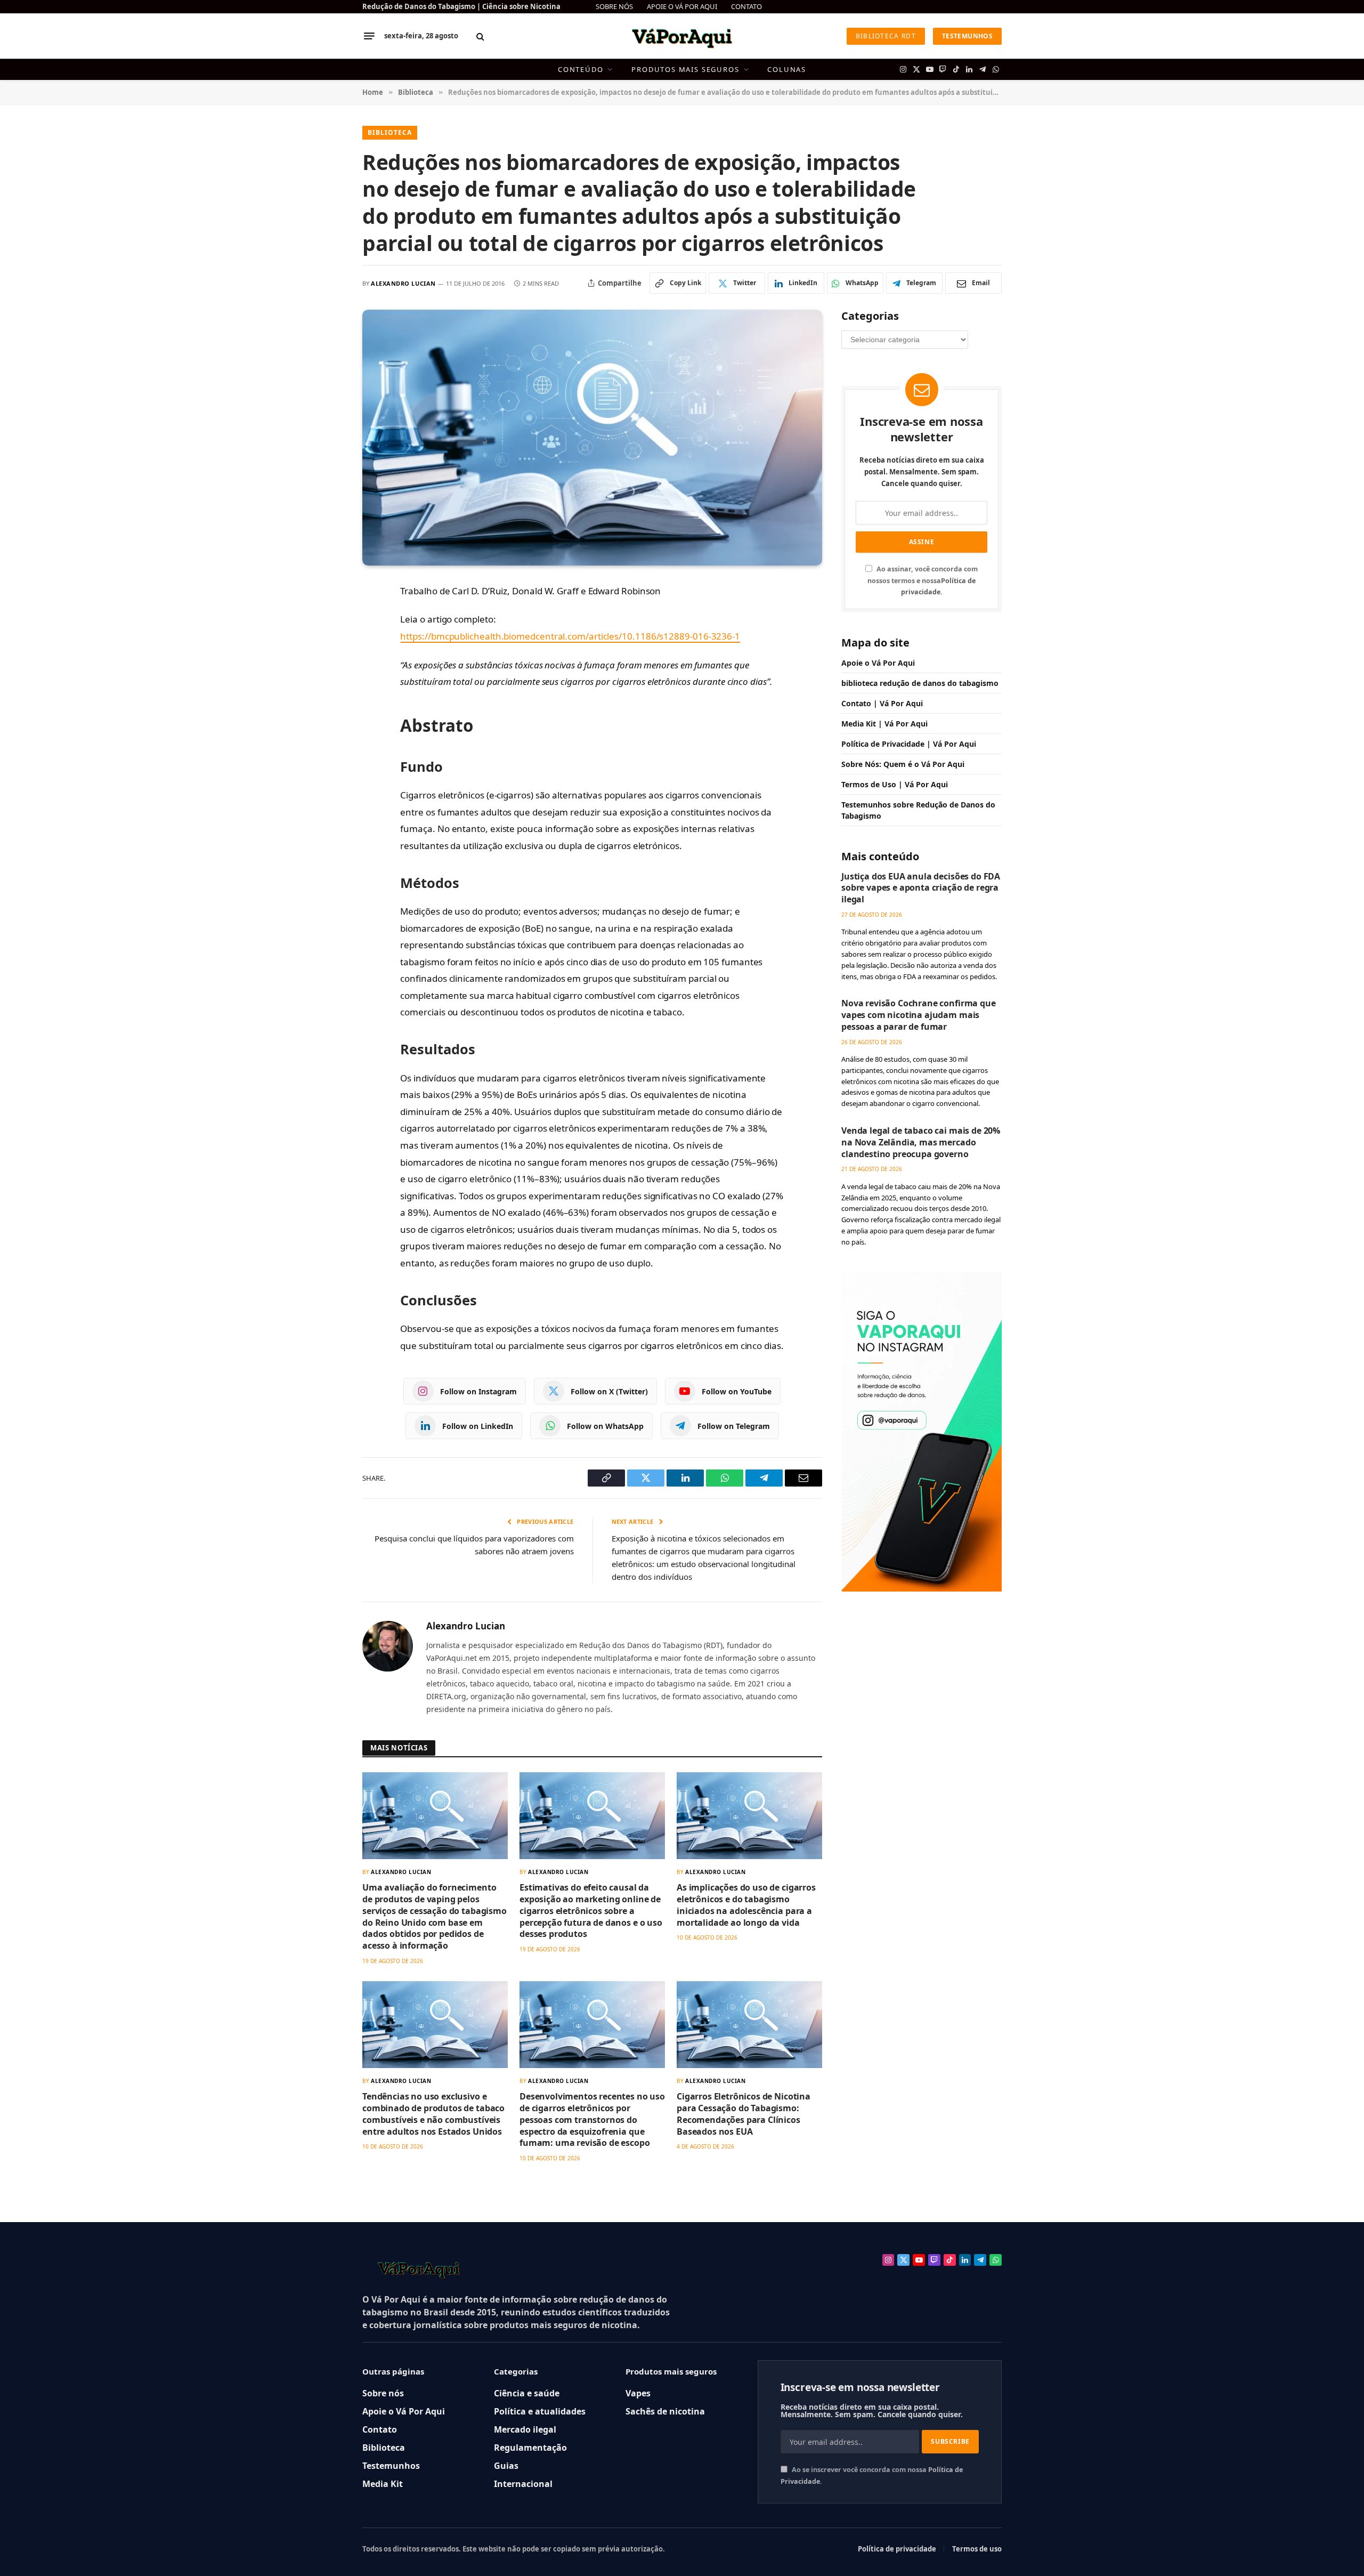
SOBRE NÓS (614, 6)
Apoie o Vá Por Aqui (878, 663)
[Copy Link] (326, 617)
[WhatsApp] (326, 689)
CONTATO (746, 6)
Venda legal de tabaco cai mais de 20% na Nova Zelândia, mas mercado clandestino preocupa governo (921, 1142)
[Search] (480, 36)
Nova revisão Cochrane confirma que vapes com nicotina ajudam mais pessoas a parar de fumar (919, 1015)
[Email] (326, 737)
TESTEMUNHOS (967, 36)
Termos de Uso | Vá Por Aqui (895, 784)
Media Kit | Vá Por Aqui (884, 724)
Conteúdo (581, 69)
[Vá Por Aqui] (682, 36)
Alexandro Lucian (403, 283)
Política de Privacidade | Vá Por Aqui (909, 744)
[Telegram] (326, 713)
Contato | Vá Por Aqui (882, 703)
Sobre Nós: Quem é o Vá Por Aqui (903, 764)
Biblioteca (390, 132)
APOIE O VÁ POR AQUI (682, 6)
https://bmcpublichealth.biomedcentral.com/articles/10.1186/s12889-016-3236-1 (570, 636)
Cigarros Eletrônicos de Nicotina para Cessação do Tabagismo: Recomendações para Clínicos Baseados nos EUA (744, 2114)
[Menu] (369, 36)
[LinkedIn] (326, 665)
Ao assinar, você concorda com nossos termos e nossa (923, 580)
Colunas (787, 69)
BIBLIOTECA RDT (886, 36)
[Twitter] (326, 641)
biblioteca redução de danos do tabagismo (920, 683)
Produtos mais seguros (685, 69)
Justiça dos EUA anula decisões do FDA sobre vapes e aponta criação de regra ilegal (921, 888)
